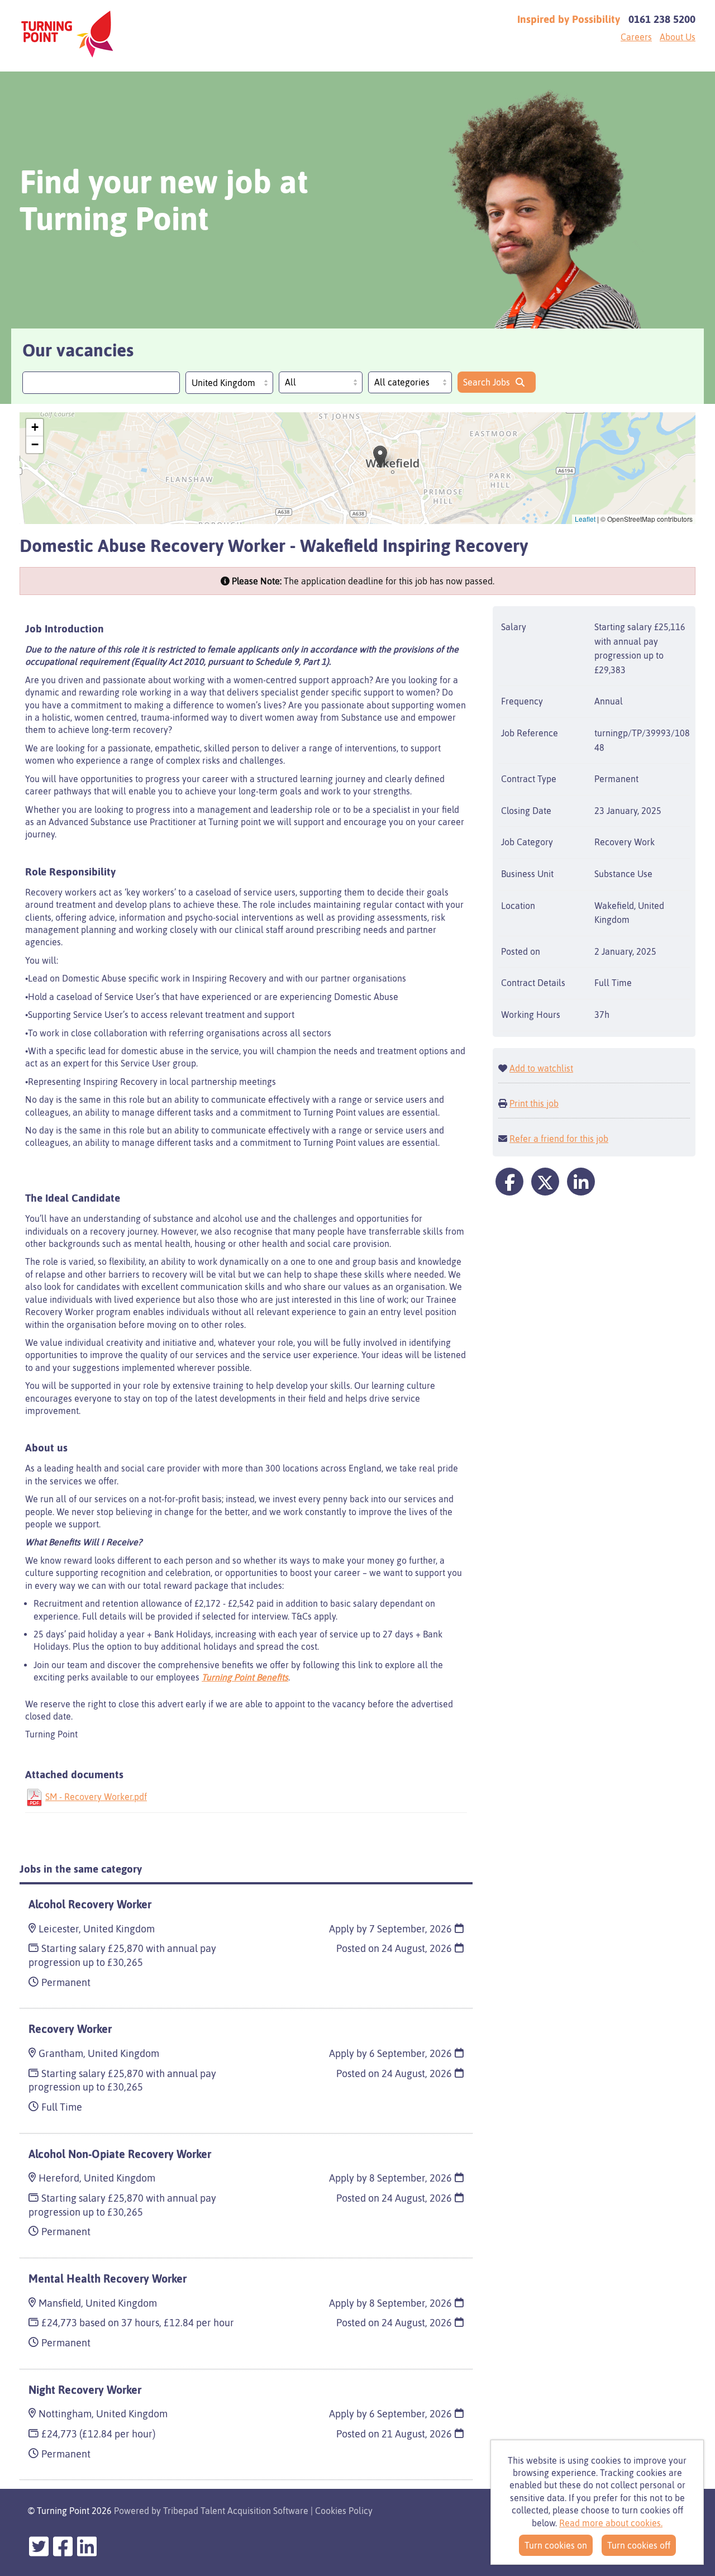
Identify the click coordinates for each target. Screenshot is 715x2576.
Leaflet (585, 519)
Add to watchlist (541, 1068)
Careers (636, 37)
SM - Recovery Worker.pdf (96, 1797)
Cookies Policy (344, 2511)
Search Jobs (487, 382)
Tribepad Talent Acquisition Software (236, 2511)
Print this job (534, 1103)
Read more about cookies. (611, 2523)
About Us (678, 37)
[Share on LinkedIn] (581, 1182)
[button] (380, 457)
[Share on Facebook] (509, 1182)
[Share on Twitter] (545, 1182)
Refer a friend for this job (559, 1139)
